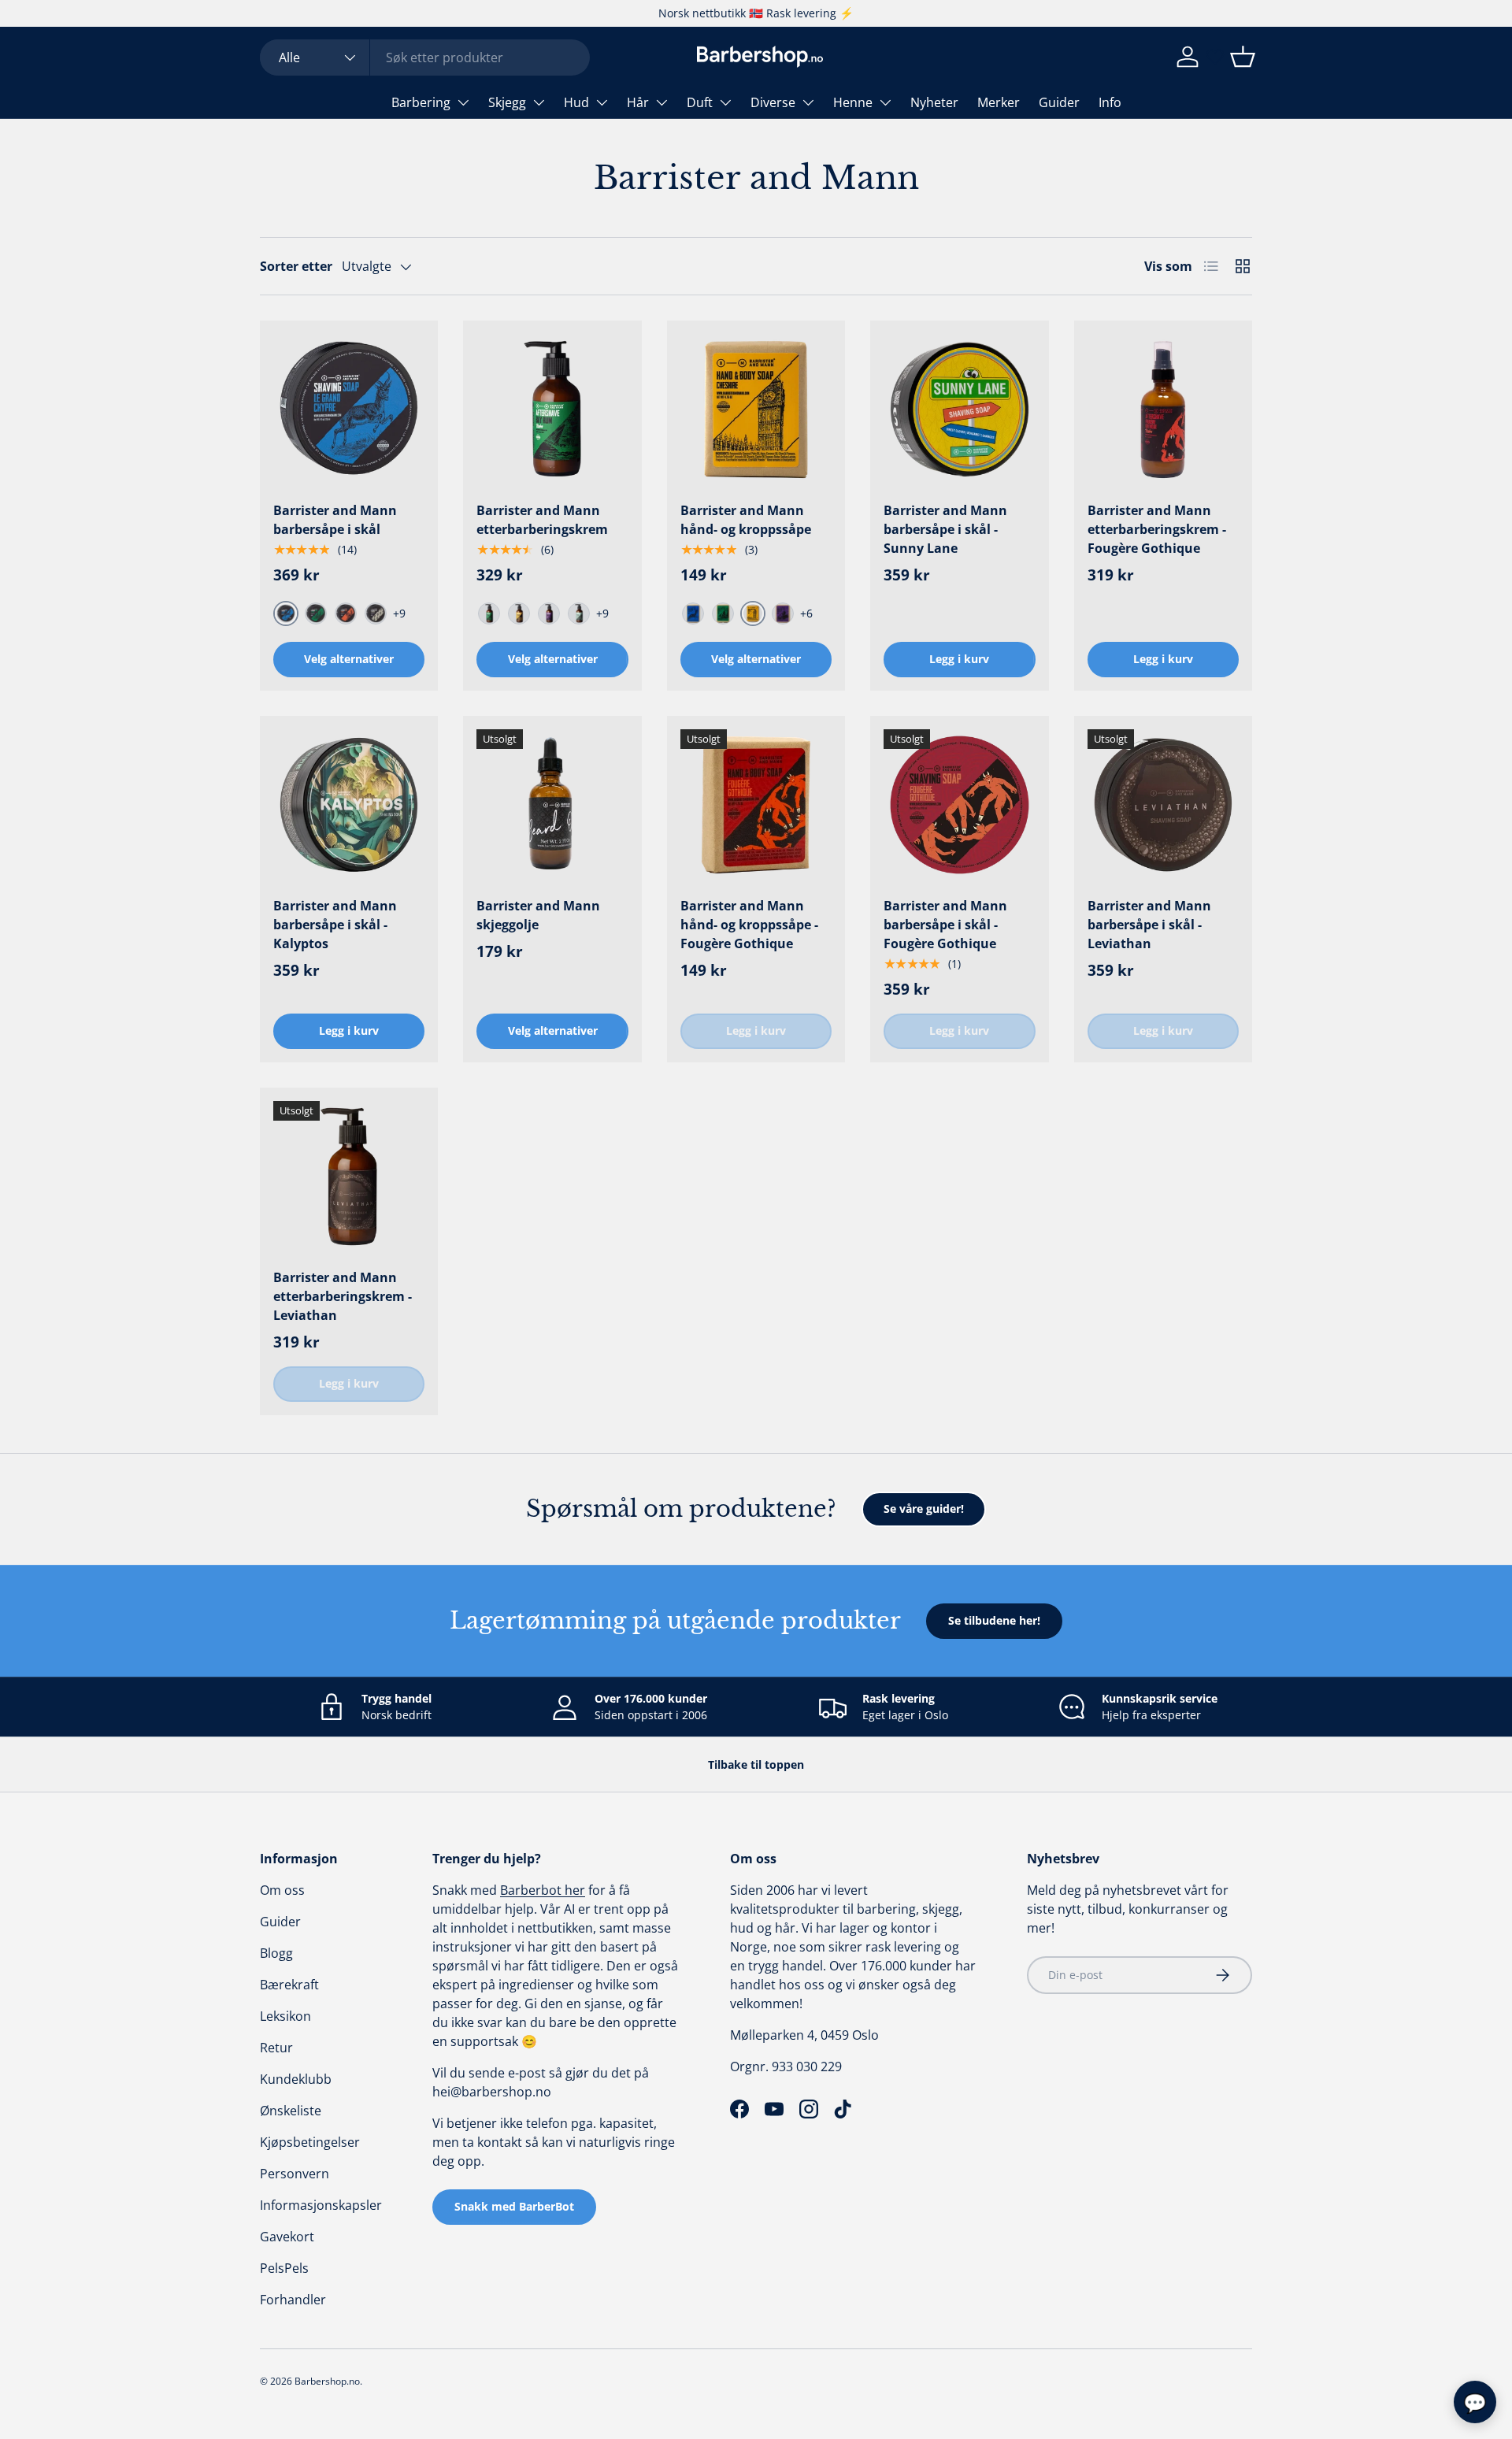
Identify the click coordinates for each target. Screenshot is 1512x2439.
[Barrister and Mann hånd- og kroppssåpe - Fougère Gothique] (756, 805)
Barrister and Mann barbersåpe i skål (335, 520)
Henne (853, 102)
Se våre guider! (924, 1509)
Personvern (295, 2174)
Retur (276, 2048)
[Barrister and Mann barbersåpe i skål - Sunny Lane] (959, 410)
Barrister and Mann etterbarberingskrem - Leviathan (343, 1296)
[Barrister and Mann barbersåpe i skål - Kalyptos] (349, 805)
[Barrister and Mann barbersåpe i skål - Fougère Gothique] (959, 805)
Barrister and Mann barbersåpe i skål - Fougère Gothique (945, 925)
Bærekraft (289, 1985)
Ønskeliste (291, 2111)
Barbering (421, 102)
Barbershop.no (327, 2381)
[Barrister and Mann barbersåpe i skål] (349, 410)
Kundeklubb (296, 2079)
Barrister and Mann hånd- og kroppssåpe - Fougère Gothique (749, 925)
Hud (576, 102)
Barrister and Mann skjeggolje (538, 915)
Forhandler (293, 2300)
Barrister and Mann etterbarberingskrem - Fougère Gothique (1157, 529)
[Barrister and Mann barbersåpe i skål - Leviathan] (1163, 805)
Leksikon (285, 2016)
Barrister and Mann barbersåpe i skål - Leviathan (1149, 925)
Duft (700, 102)
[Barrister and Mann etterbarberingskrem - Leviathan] (349, 1177)
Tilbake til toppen (756, 1764)
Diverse (773, 102)
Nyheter (934, 102)
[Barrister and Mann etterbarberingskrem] (552, 410)
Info (1110, 102)
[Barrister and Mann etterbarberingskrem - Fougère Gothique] (1163, 410)
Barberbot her (543, 1890)
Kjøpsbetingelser (310, 2142)
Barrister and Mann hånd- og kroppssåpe (746, 520)
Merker (999, 102)
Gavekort (287, 2237)
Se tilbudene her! (994, 1620)
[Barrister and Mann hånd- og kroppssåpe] (756, 410)
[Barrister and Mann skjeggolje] (552, 805)
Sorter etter (296, 266)
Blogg (276, 1953)
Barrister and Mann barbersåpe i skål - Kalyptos (335, 925)
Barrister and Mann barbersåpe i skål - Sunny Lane (945, 529)
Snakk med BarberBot (514, 2206)
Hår (638, 102)
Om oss (282, 1890)
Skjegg (507, 102)
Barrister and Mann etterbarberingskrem (542, 520)
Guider (1059, 102)
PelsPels (284, 2268)
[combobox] (425, 57)
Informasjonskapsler (321, 2205)
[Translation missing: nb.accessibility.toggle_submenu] (463, 102)
